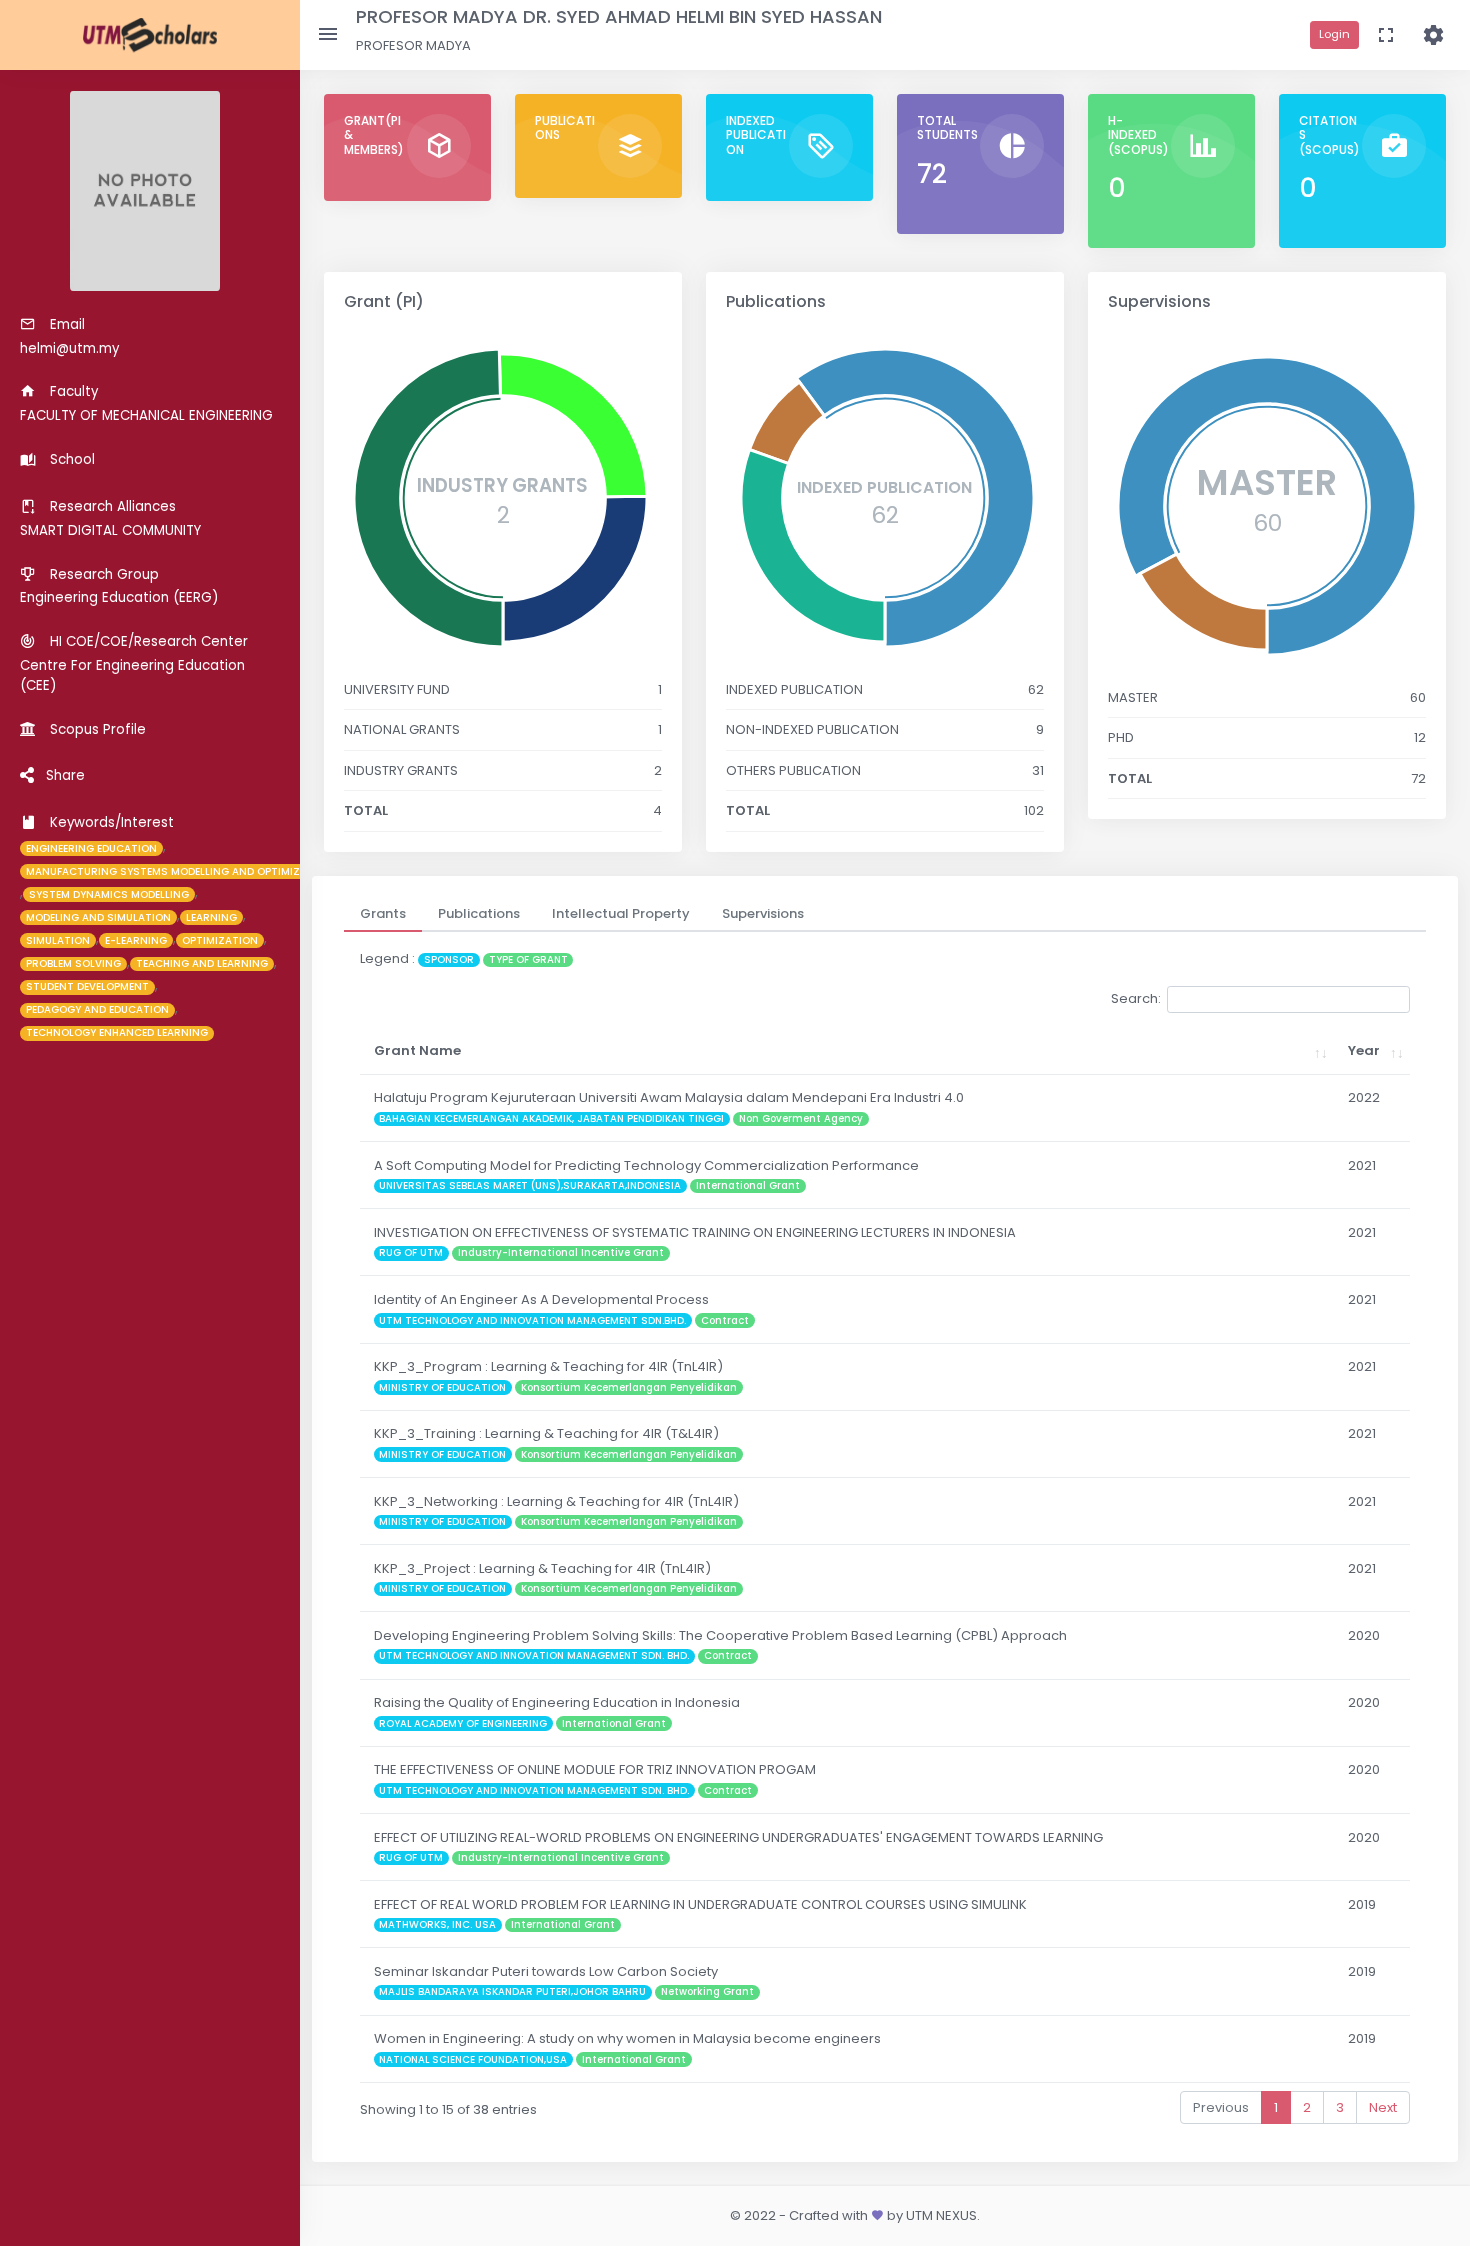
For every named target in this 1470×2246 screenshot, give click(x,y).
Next (1383, 2107)
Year (1364, 1050)
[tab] (383, 914)
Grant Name (417, 1050)
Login (1334, 34)
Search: (1136, 998)
